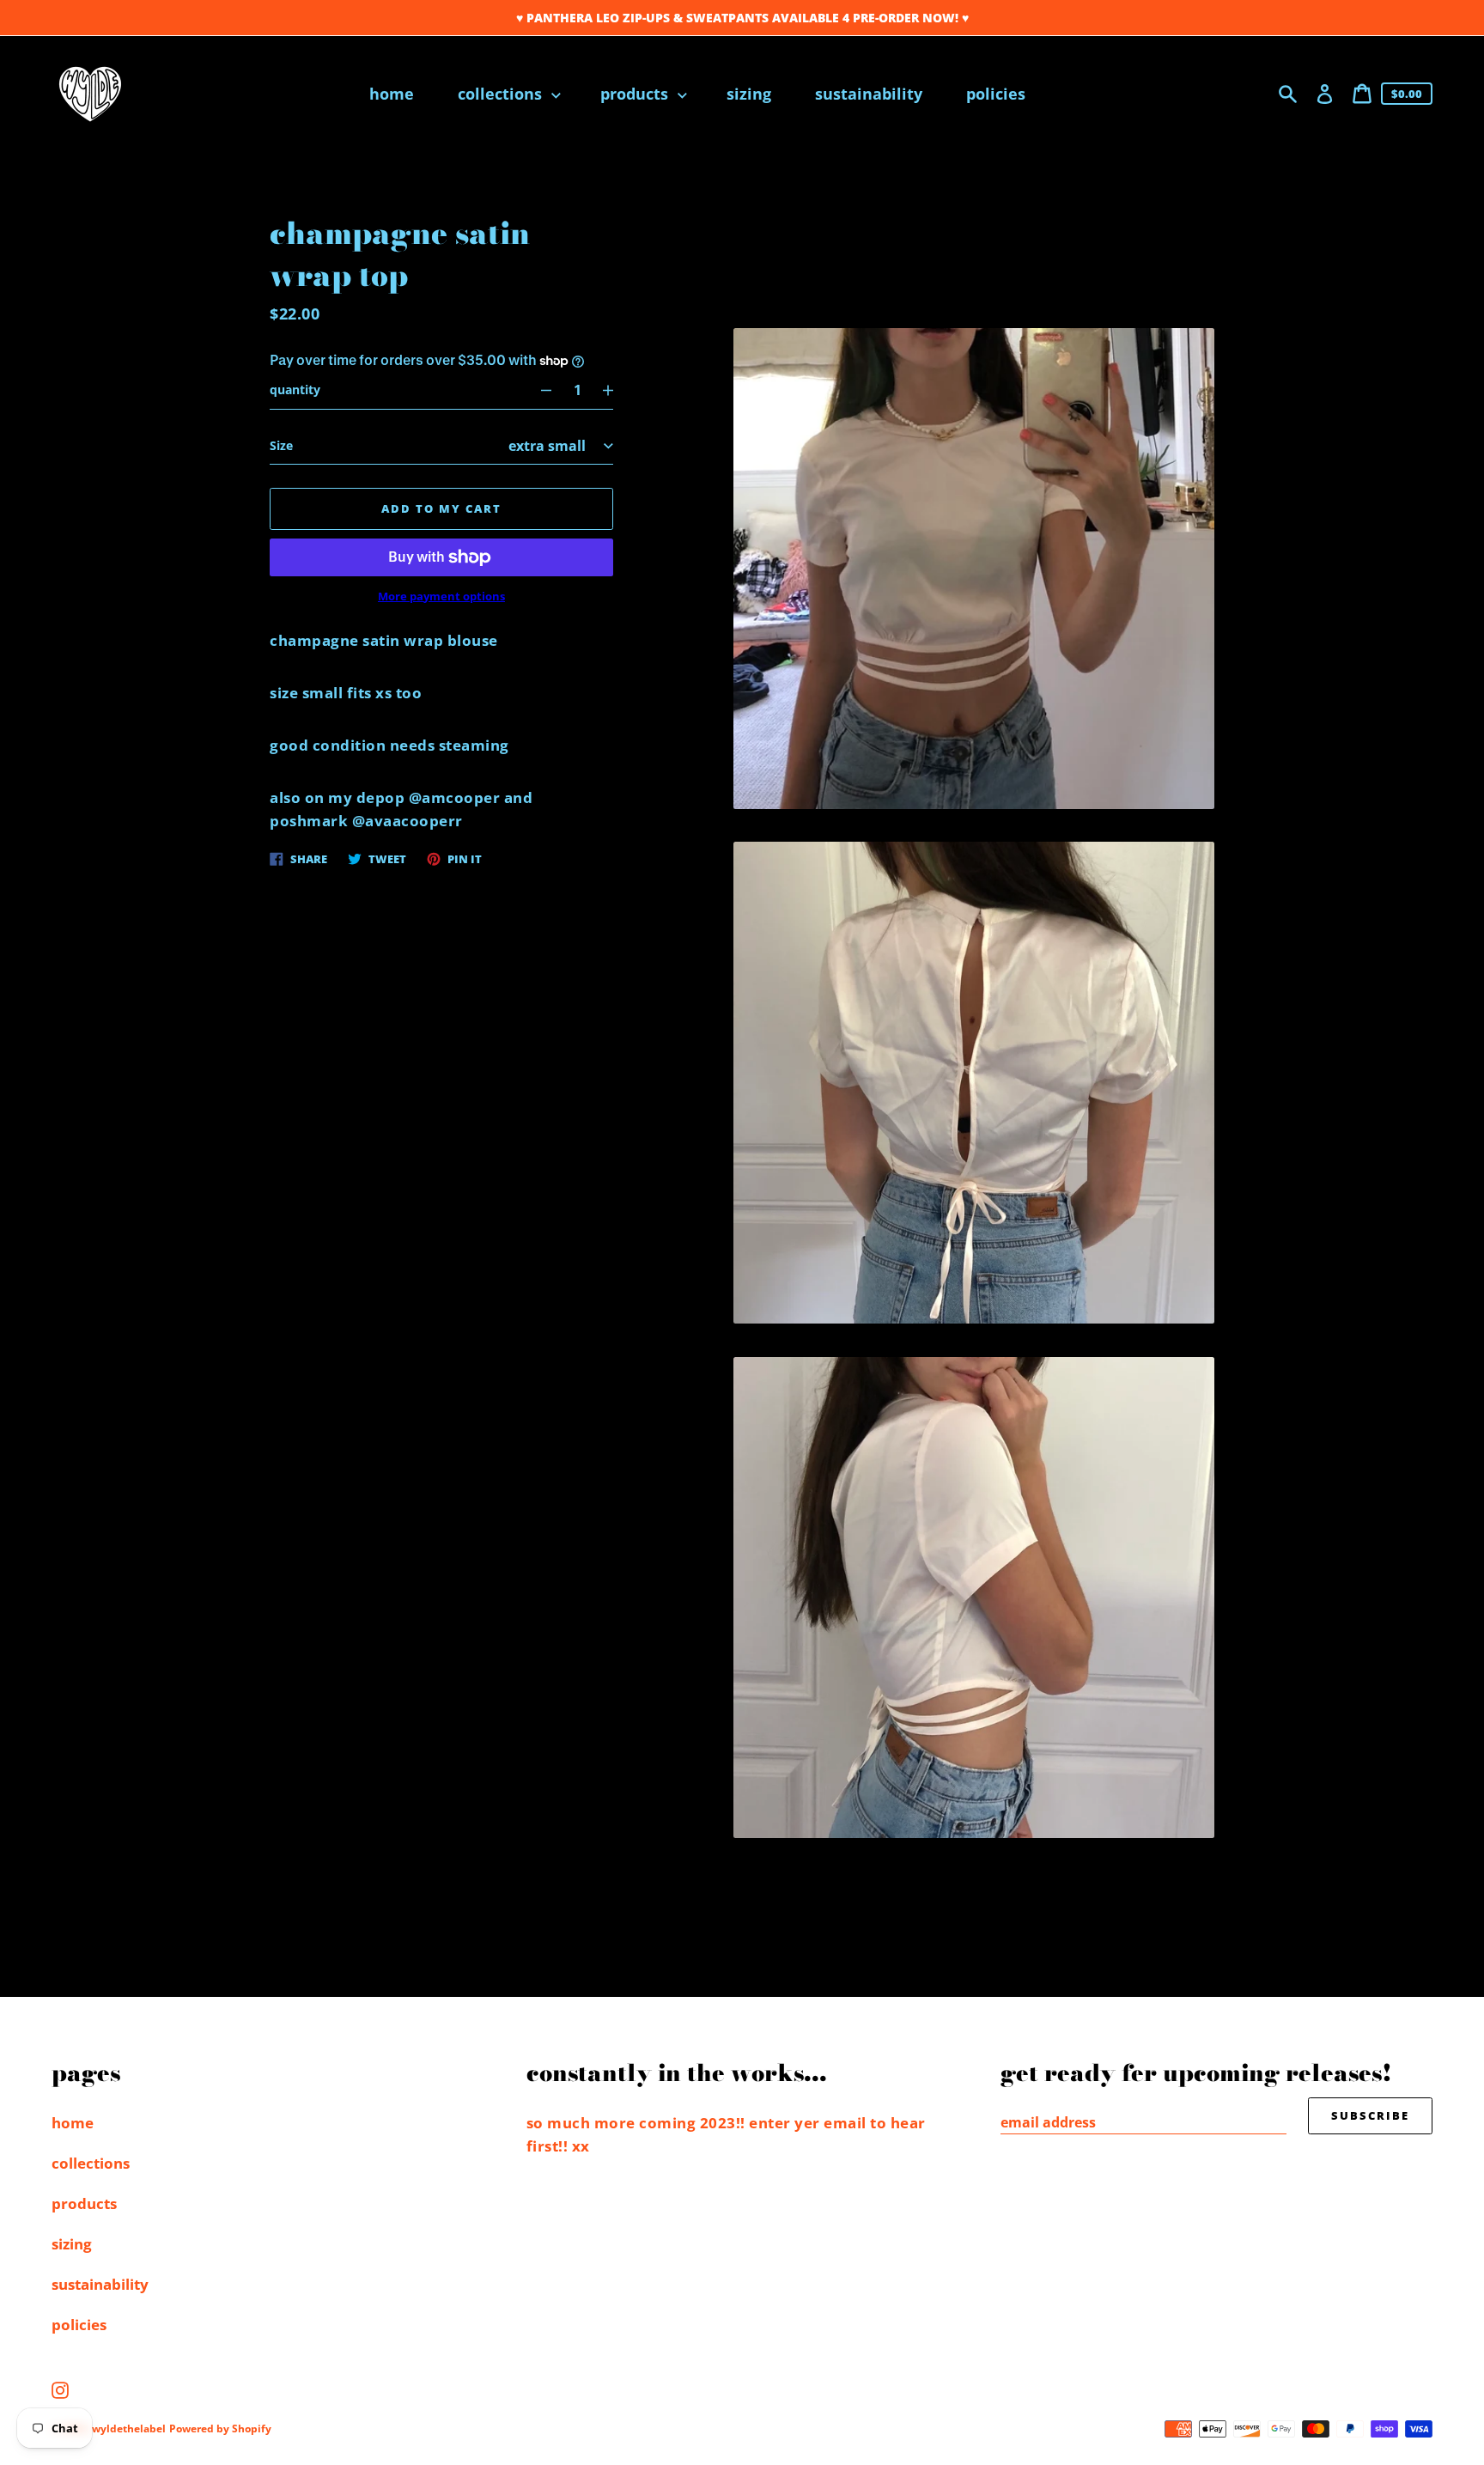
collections (91, 2163)
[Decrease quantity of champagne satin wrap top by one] (538, 390)
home (73, 2123)
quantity (295, 390)
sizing (72, 2244)
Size (281, 445)
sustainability (100, 2284)
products (84, 2203)
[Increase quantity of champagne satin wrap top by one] (616, 390)
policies (79, 2325)
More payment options (441, 596)
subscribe (1370, 2115)
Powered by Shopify (220, 2428)
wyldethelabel (129, 2428)
